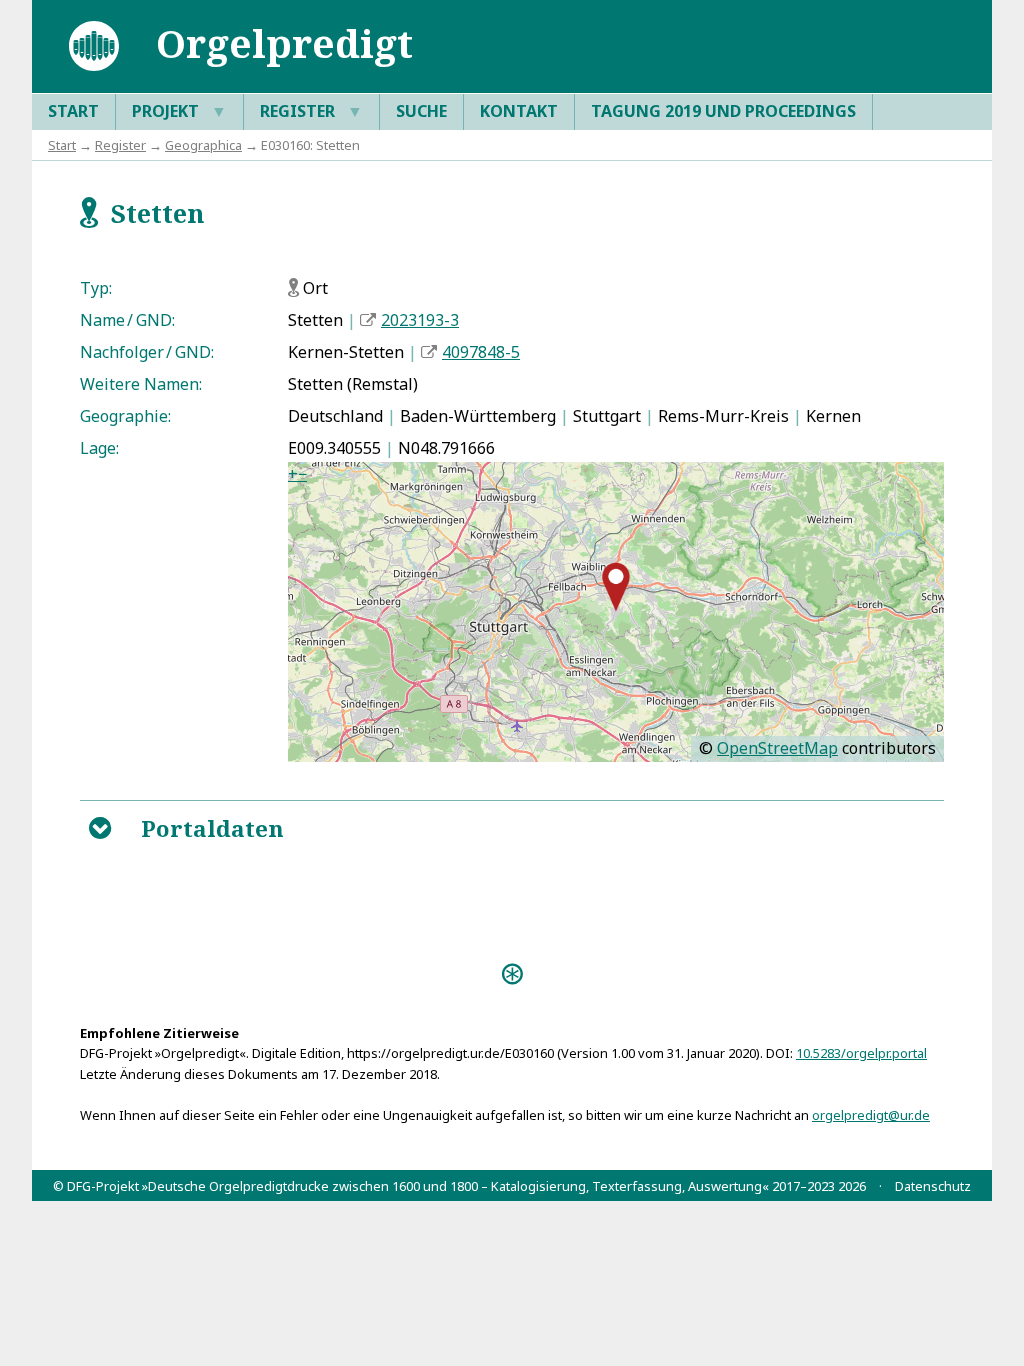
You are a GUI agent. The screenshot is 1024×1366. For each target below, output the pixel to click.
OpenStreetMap (777, 748)
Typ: (96, 288)
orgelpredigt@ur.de (871, 1115)
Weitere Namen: (141, 384)
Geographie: (125, 416)
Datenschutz (933, 1186)
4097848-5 (481, 352)
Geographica (203, 145)
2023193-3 (420, 320)
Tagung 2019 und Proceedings (723, 111)
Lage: (99, 448)
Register (311, 111)
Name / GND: (127, 320)
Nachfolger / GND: (147, 352)
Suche (421, 111)
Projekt (179, 111)
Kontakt (519, 111)
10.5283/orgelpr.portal (861, 1053)
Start (73, 111)
